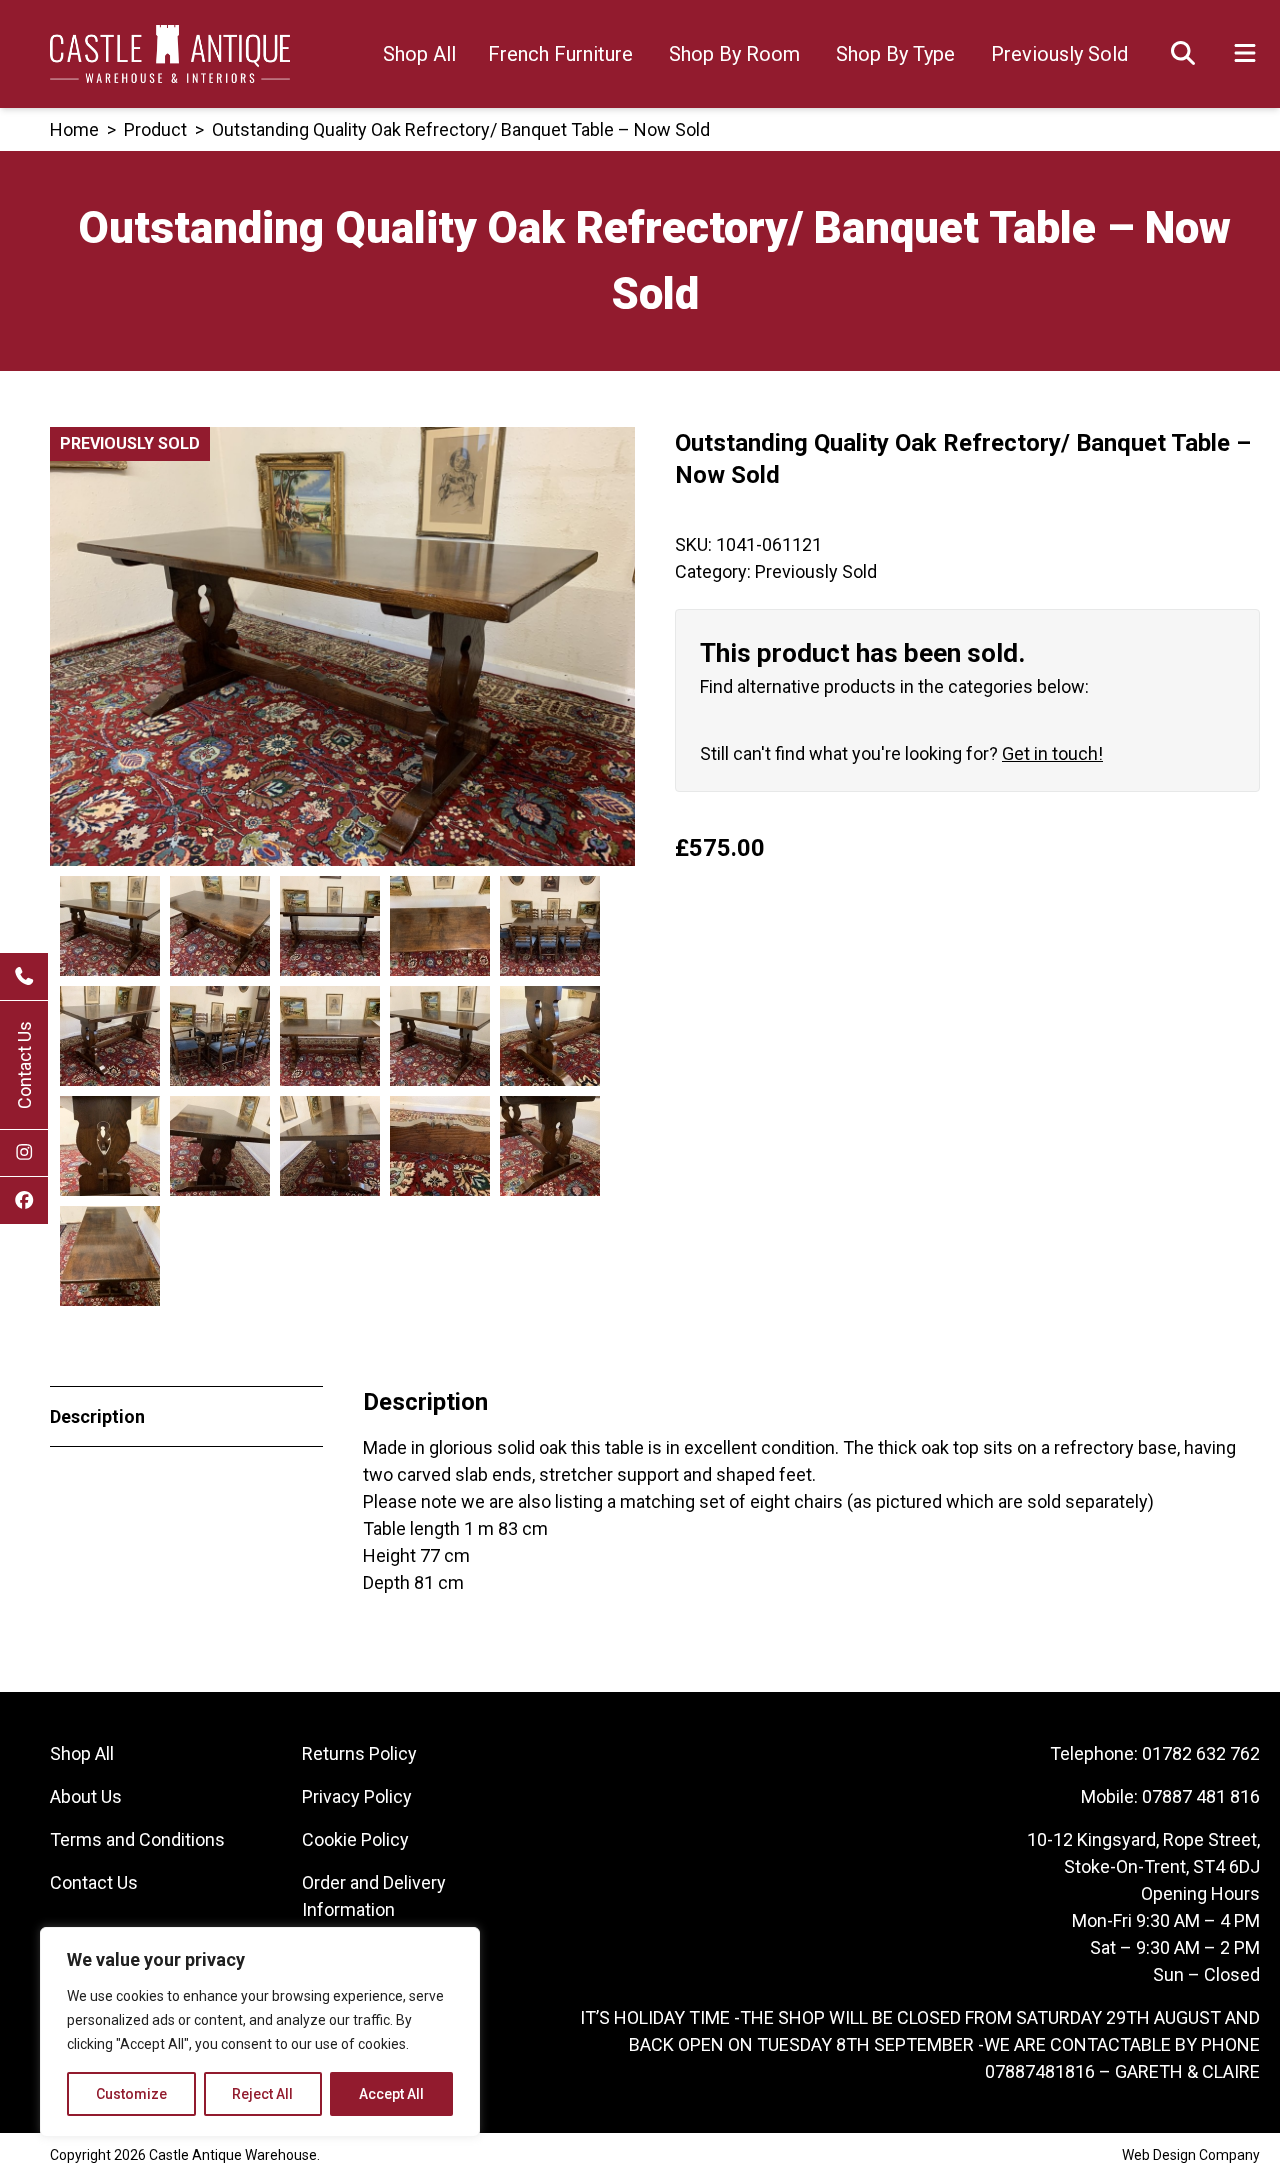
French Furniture (560, 54)
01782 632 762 (1201, 1753)
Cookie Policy (355, 1839)
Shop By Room (734, 54)
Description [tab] (97, 1416)
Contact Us (24, 1065)
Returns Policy (359, 1753)
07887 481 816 (1201, 1796)
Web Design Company (1191, 2155)
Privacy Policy (357, 1796)
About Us (86, 1796)
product (155, 129)
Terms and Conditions (137, 1839)
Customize (131, 2094)
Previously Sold (1059, 54)
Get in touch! (1052, 753)
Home (74, 129)
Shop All (419, 54)
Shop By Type (895, 54)
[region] (260, 2032)
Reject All (262, 2094)
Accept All (391, 2094)
